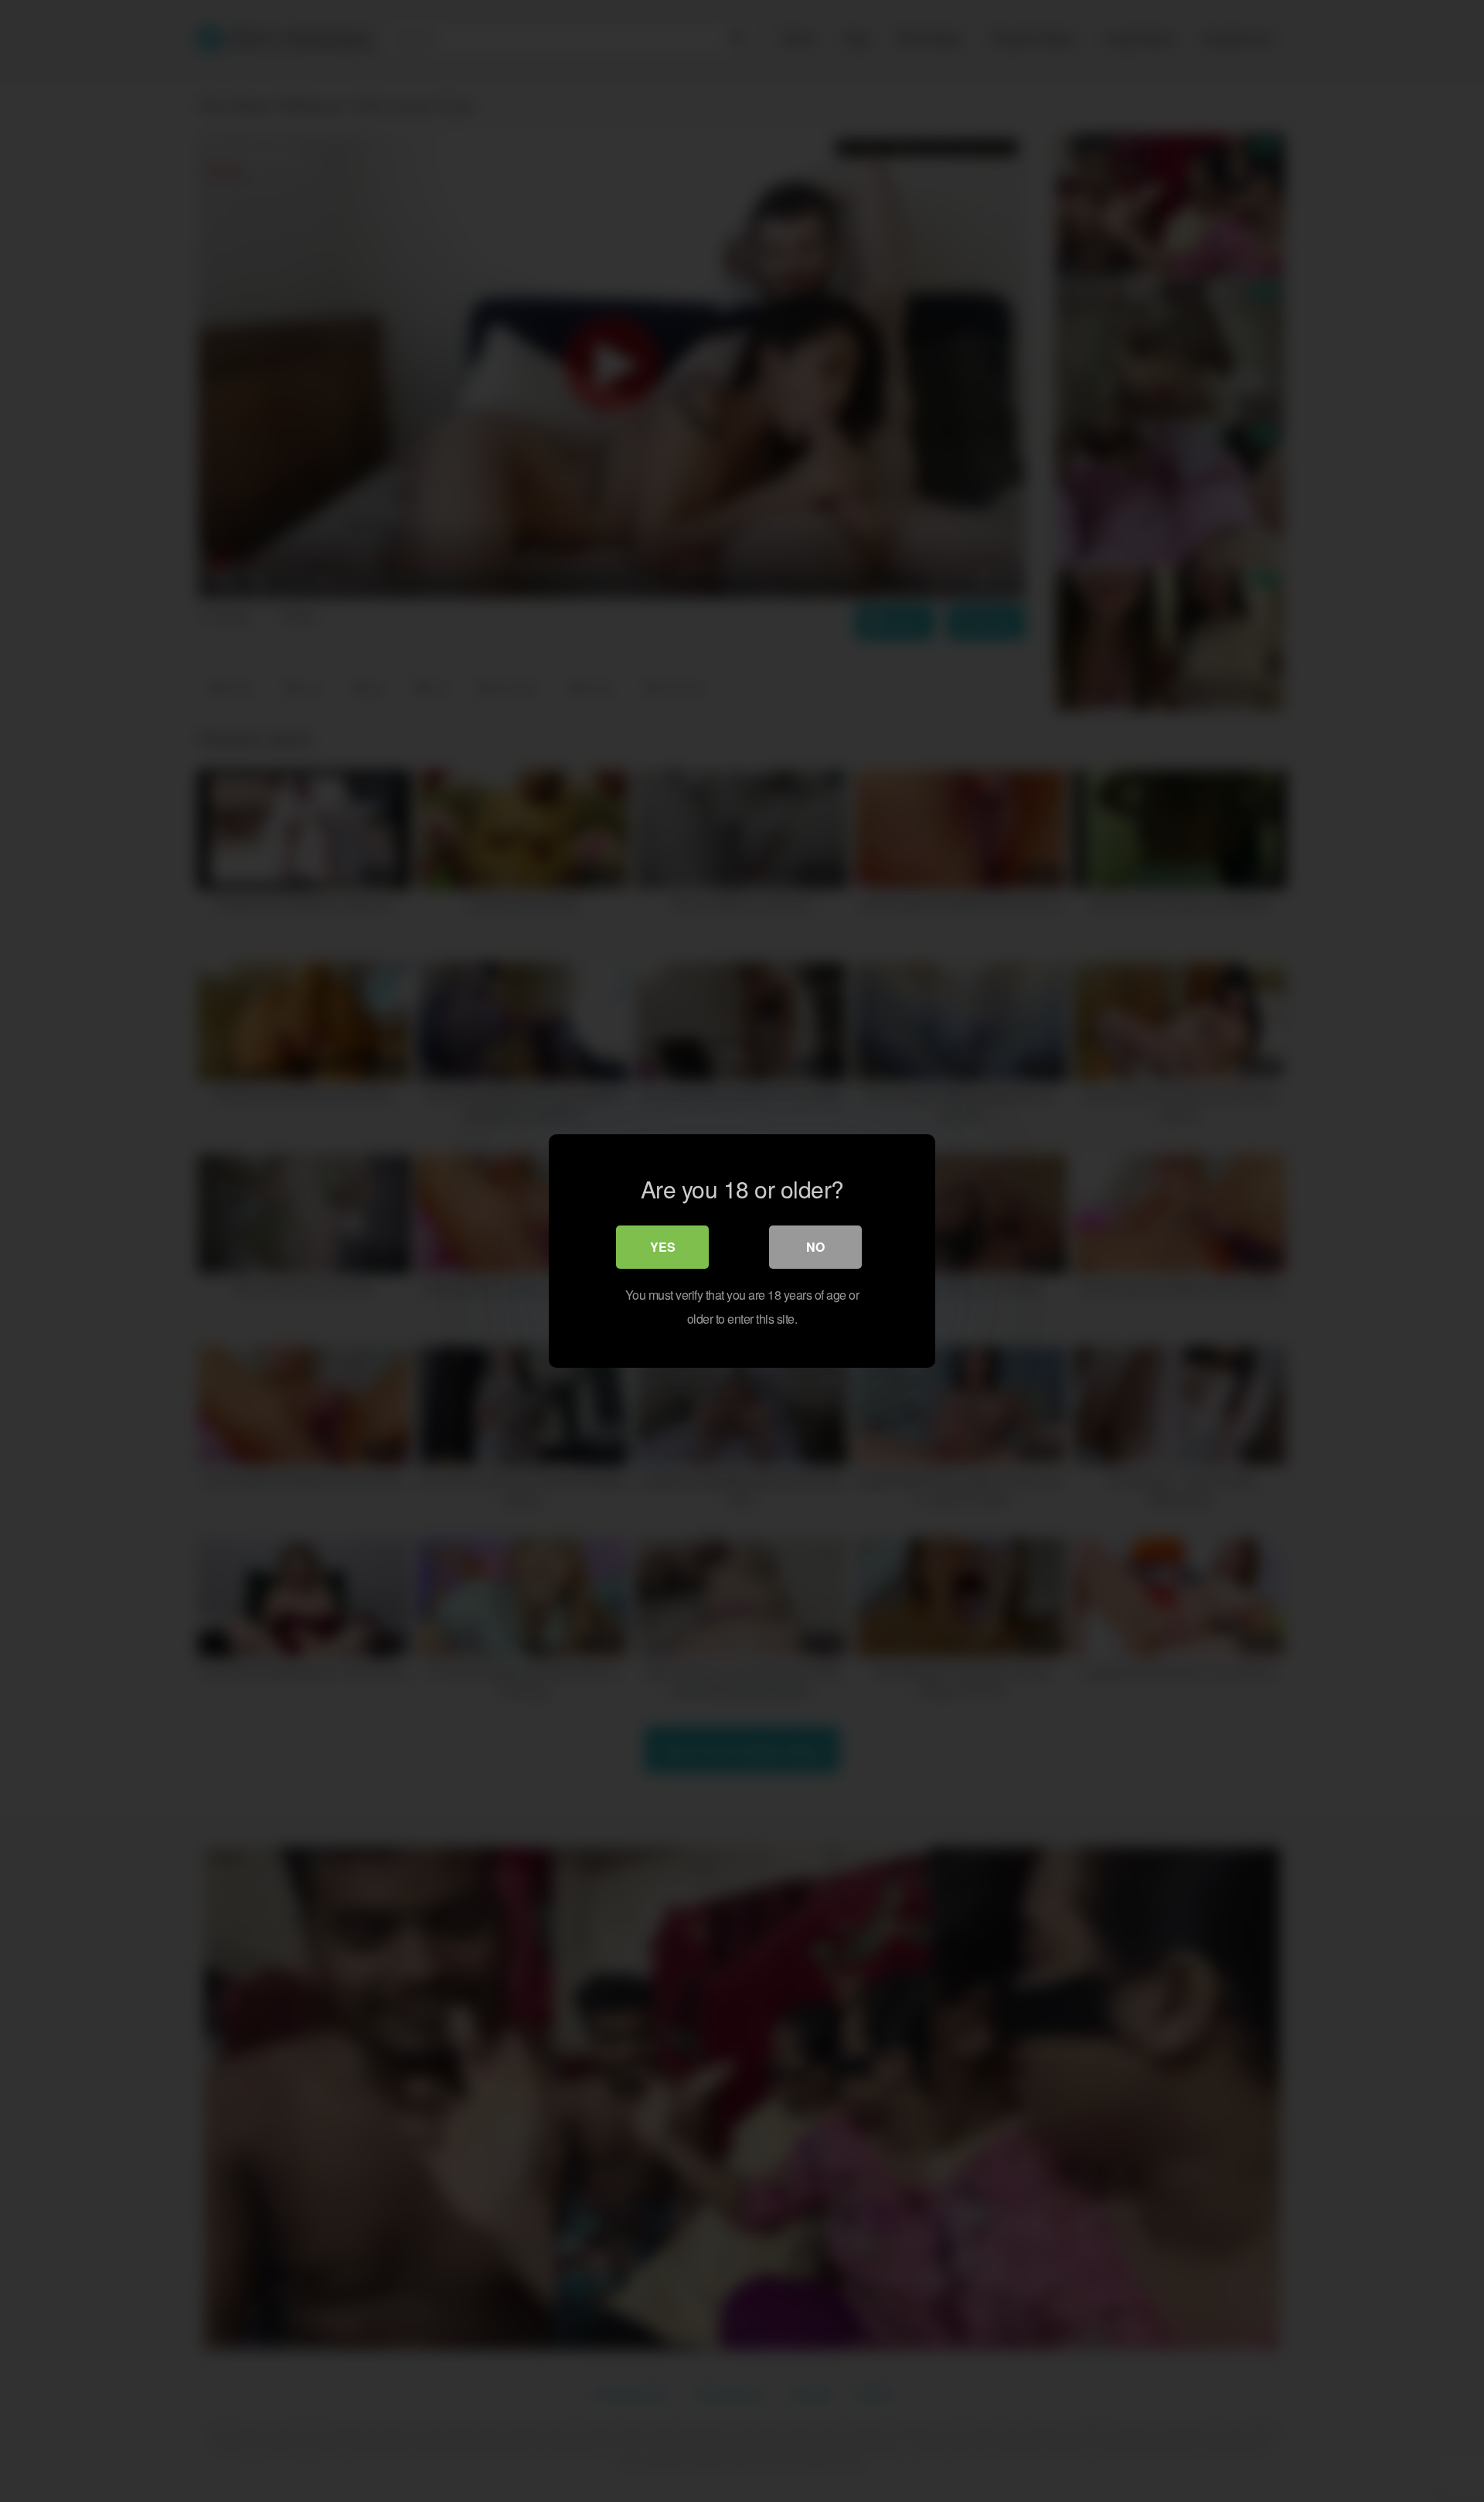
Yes (663, 1247)
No (815, 1247)
